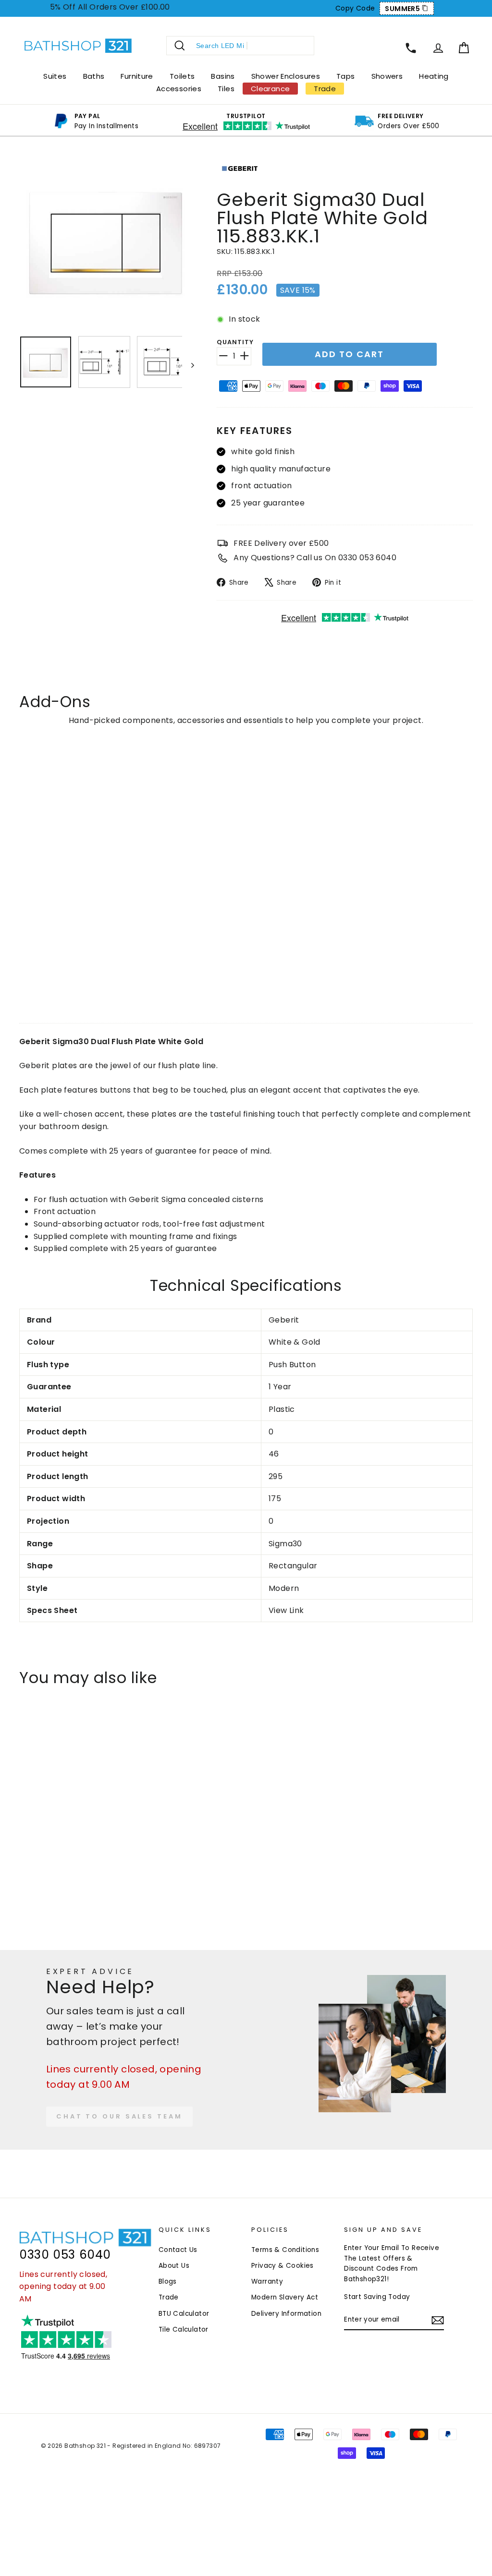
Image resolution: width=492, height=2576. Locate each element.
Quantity (234, 342)
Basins (223, 76)
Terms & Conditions (285, 2250)
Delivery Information (286, 2314)
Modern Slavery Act (285, 2297)
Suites (55, 76)
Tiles (226, 89)
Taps (346, 76)
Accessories (179, 89)
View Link (286, 1610)
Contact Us (178, 2250)
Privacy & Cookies (283, 2266)
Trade (169, 2297)
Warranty (267, 2281)
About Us (174, 2266)
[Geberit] (240, 182)
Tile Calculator (184, 2329)
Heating (434, 76)
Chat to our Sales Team (119, 2116)
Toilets (182, 76)
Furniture (137, 76)
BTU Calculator (184, 2314)
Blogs (168, 2281)
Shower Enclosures (286, 76)
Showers (387, 76)
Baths (94, 76)
